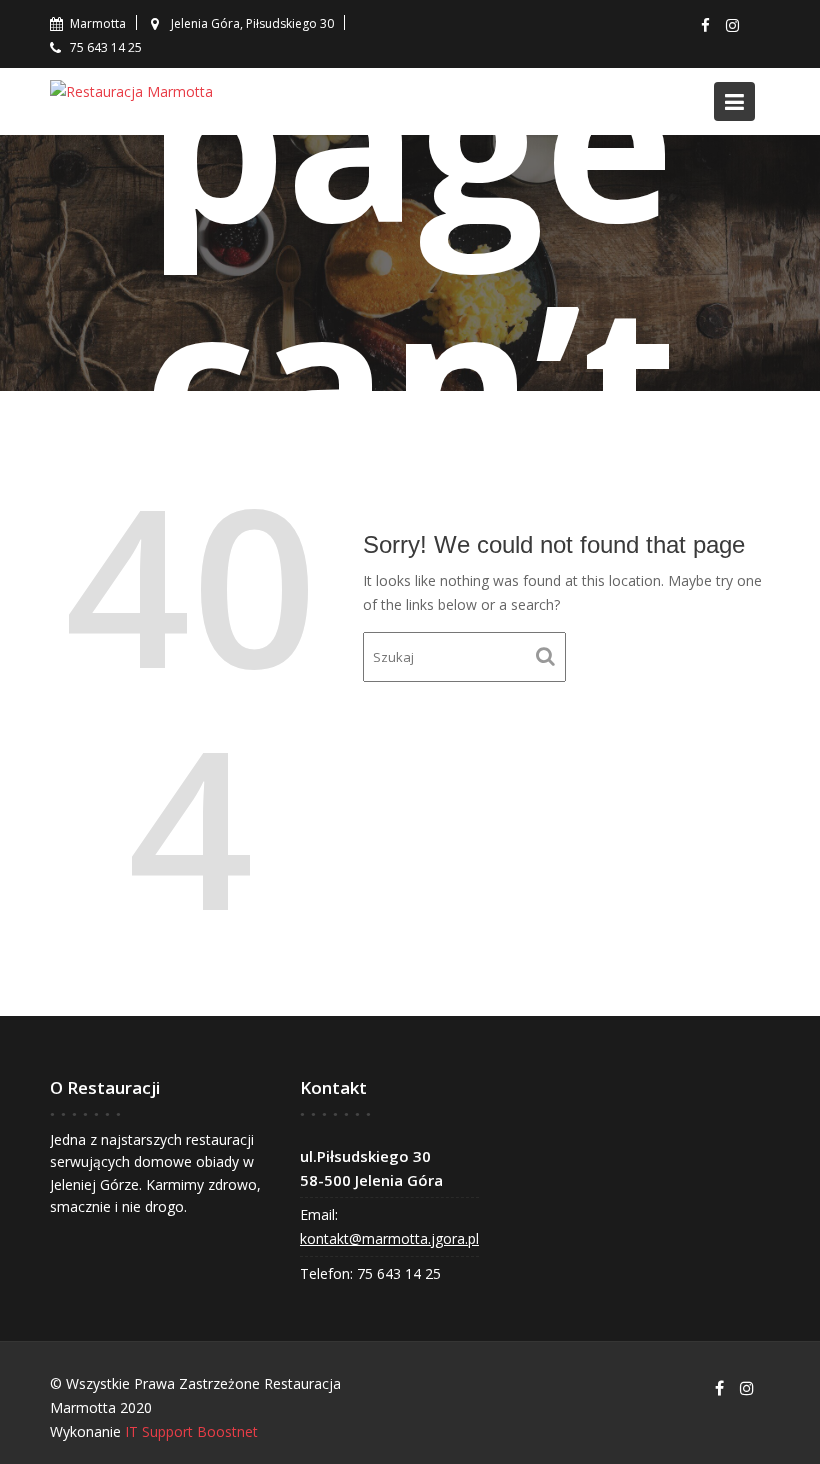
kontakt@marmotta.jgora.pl (389, 1238)
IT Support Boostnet (191, 1431)
